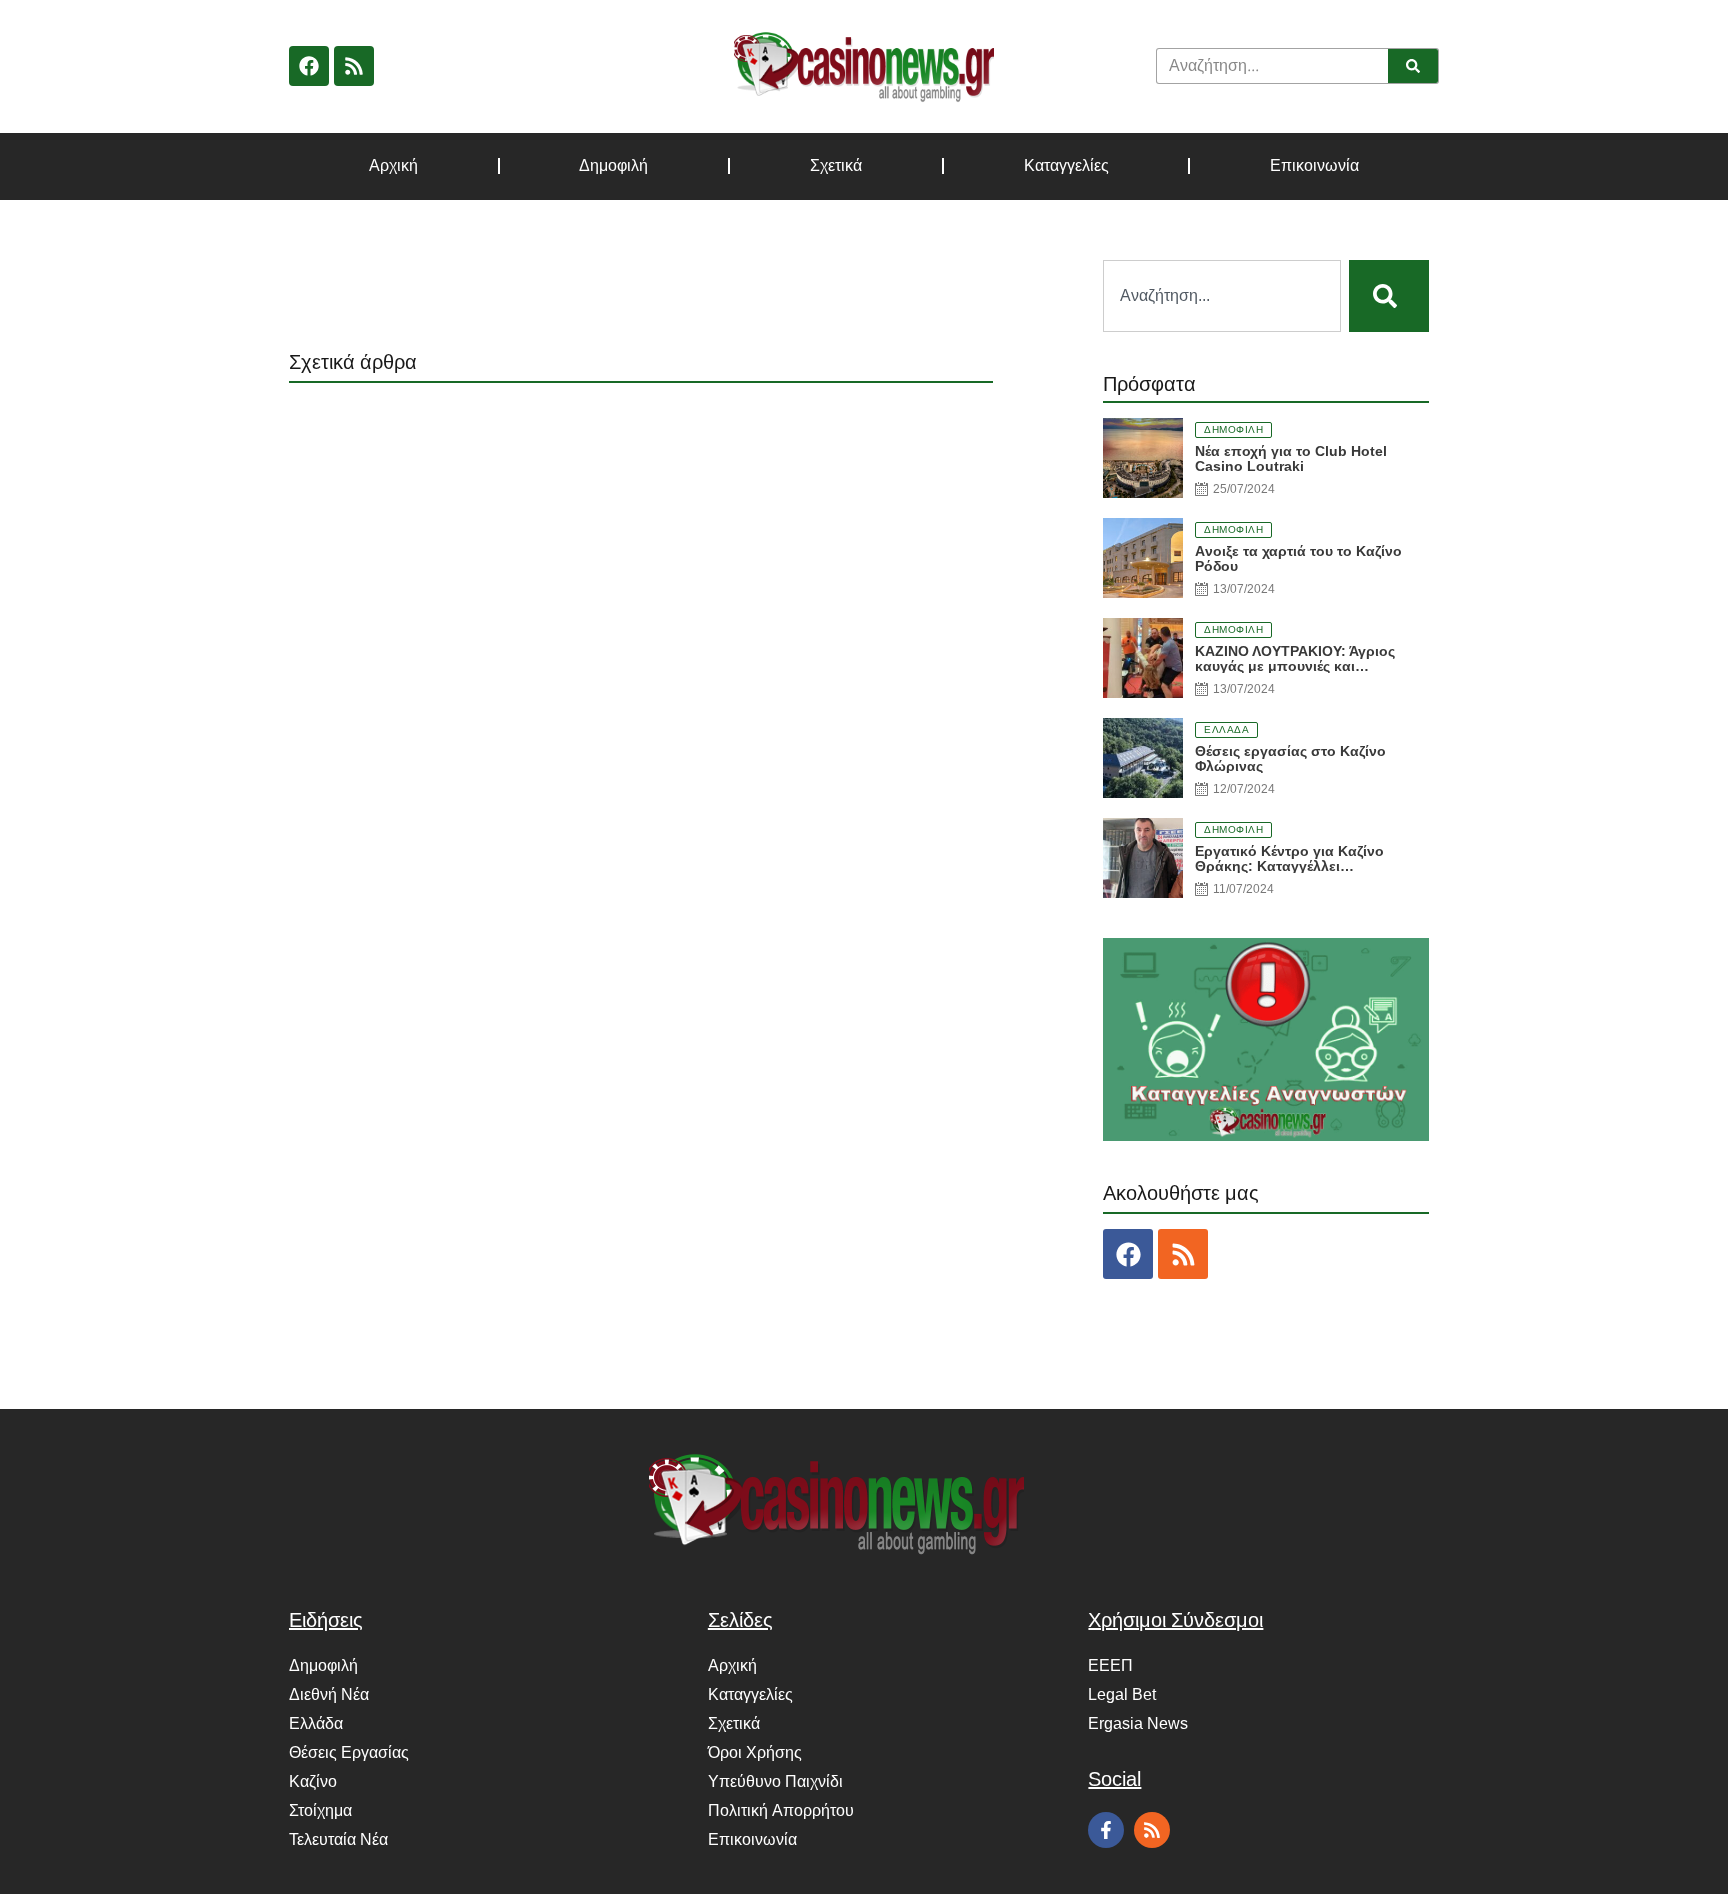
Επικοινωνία (1314, 166)
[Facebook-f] (1106, 1830)
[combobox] (1222, 296)
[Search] (1413, 66)
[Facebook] (309, 66)
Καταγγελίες (1066, 166)
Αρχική (393, 166)
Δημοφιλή (613, 166)
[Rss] (354, 66)
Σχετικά (836, 166)
